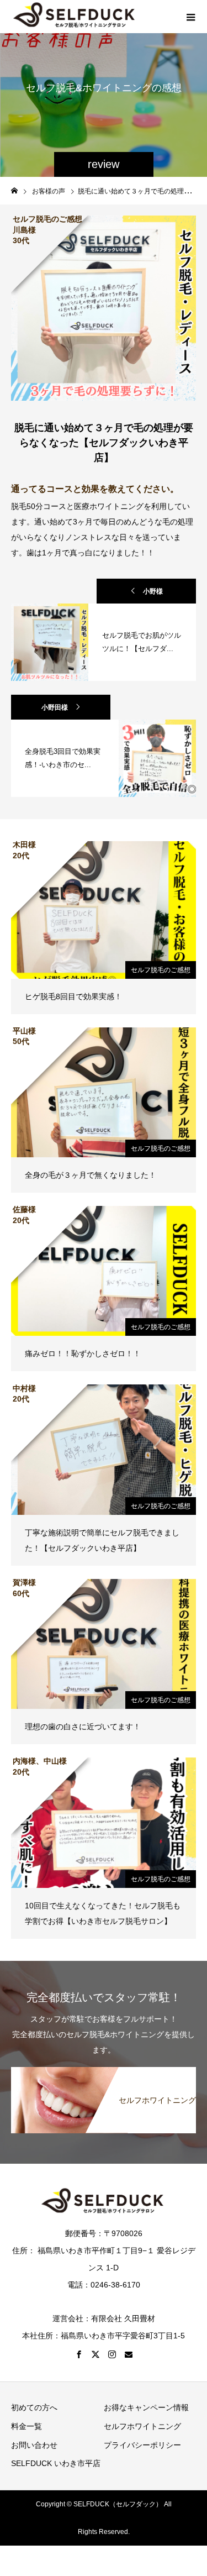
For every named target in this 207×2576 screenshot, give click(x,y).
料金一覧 (26, 2426)
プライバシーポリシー (142, 2445)
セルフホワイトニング (142, 2426)
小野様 (153, 591)
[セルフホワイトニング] (104, 2073)
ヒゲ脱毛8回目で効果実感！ (73, 996)
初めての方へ (34, 2407)
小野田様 (55, 707)
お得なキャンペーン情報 (146, 2407)
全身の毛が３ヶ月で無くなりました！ (91, 1175)
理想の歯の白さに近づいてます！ (83, 1727)
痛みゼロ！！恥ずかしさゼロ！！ (83, 1353)
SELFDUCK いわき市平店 (56, 2463)
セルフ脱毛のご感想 (161, 970)
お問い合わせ (34, 2445)
